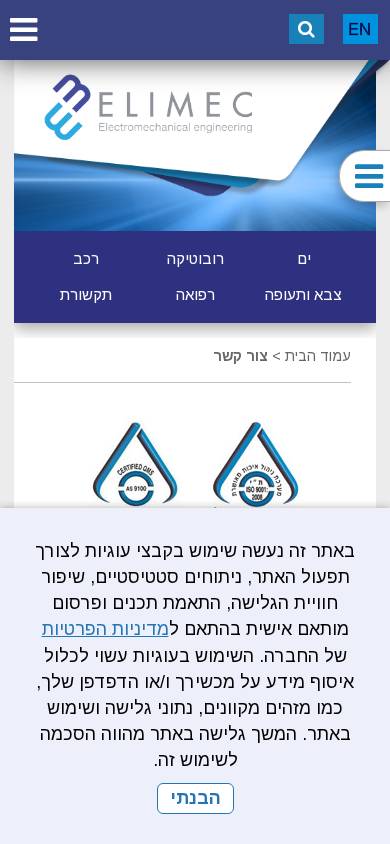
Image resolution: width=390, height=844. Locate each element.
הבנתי (195, 798)
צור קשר (240, 356)
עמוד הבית (318, 356)
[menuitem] (303, 259)
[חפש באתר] (306, 29)
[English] (360, 29)
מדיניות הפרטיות (105, 629)
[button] (23, 29)
